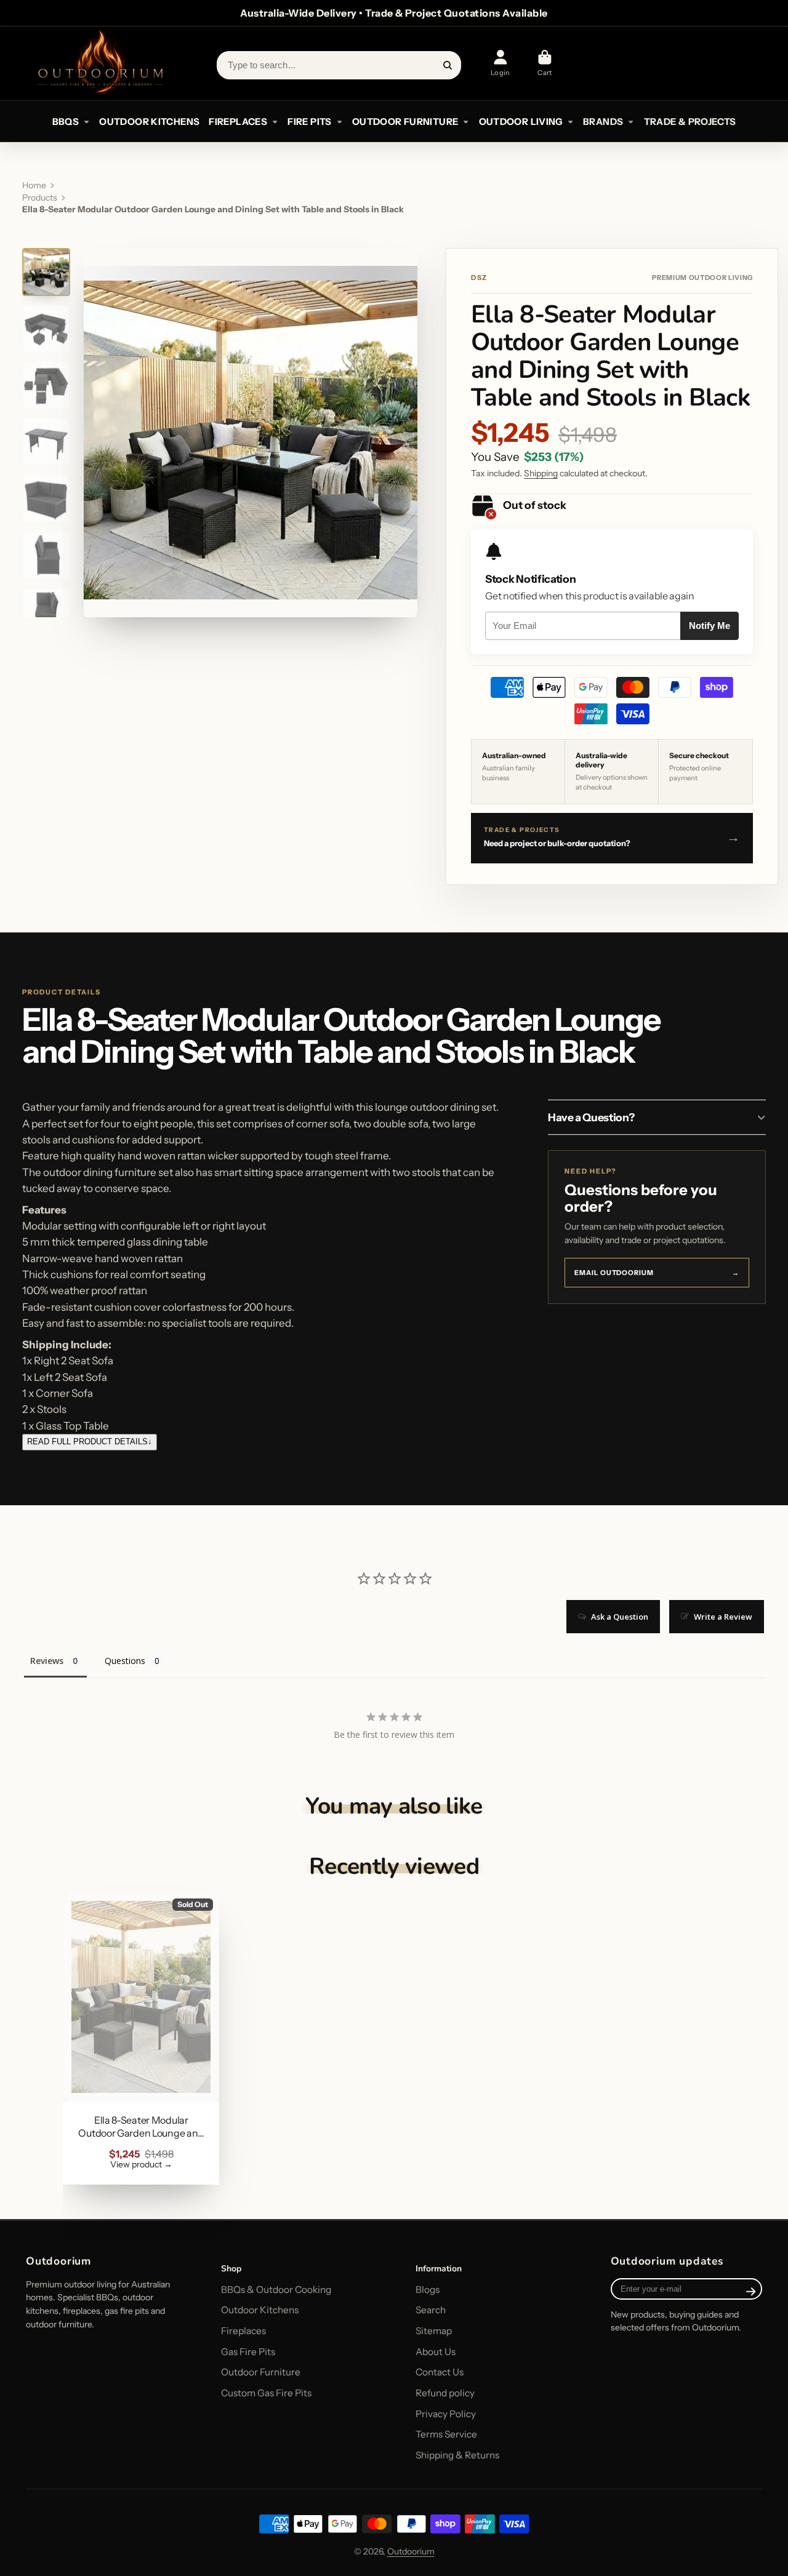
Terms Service (446, 2434)
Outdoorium (411, 2551)
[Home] (100, 63)
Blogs (428, 2290)
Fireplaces (243, 2331)
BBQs (66, 122)
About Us (436, 2352)
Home (34, 185)
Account (501, 63)
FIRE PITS (309, 122)
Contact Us (440, 2372)
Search (431, 2310)
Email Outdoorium (657, 1273)
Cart (545, 63)
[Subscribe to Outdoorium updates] (751, 2292)
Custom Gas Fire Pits (266, 2393)
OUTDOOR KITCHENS (149, 122)
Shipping (541, 473)
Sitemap (434, 2331)
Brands (603, 122)
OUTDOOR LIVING (521, 122)
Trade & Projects (690, 122)
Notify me (710, 626)
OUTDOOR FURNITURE (405, 122)
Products (40, 198)
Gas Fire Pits (248, 2352)
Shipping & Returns (457, 2455)
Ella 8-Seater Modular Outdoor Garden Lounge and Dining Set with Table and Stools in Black (141, 2038)
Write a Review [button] (723, 1617)
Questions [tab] (125, 1661)
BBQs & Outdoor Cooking (276, 2290)
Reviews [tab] (47, 1661)
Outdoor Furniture (261, 2372)
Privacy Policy (446, 2414)
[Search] (448, 65)
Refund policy (445, 2393)
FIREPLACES (238, 122)
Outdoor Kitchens (260, 2310)
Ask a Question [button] (620, 1617)
